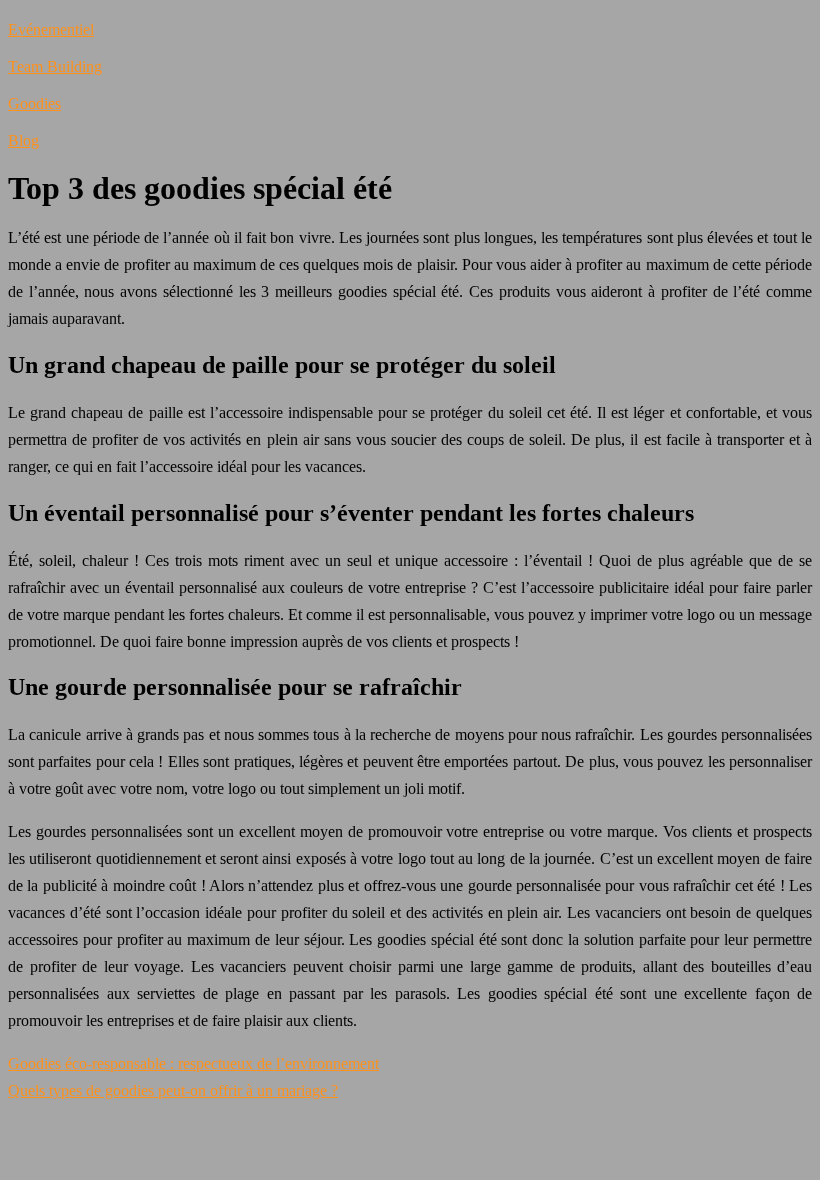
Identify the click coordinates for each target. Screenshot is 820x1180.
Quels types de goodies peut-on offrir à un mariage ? (173, 1090)
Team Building (55, 66)
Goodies (34, 103)
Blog (23, 140)
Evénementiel (51, 29)
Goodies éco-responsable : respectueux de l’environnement (193, 1063)
